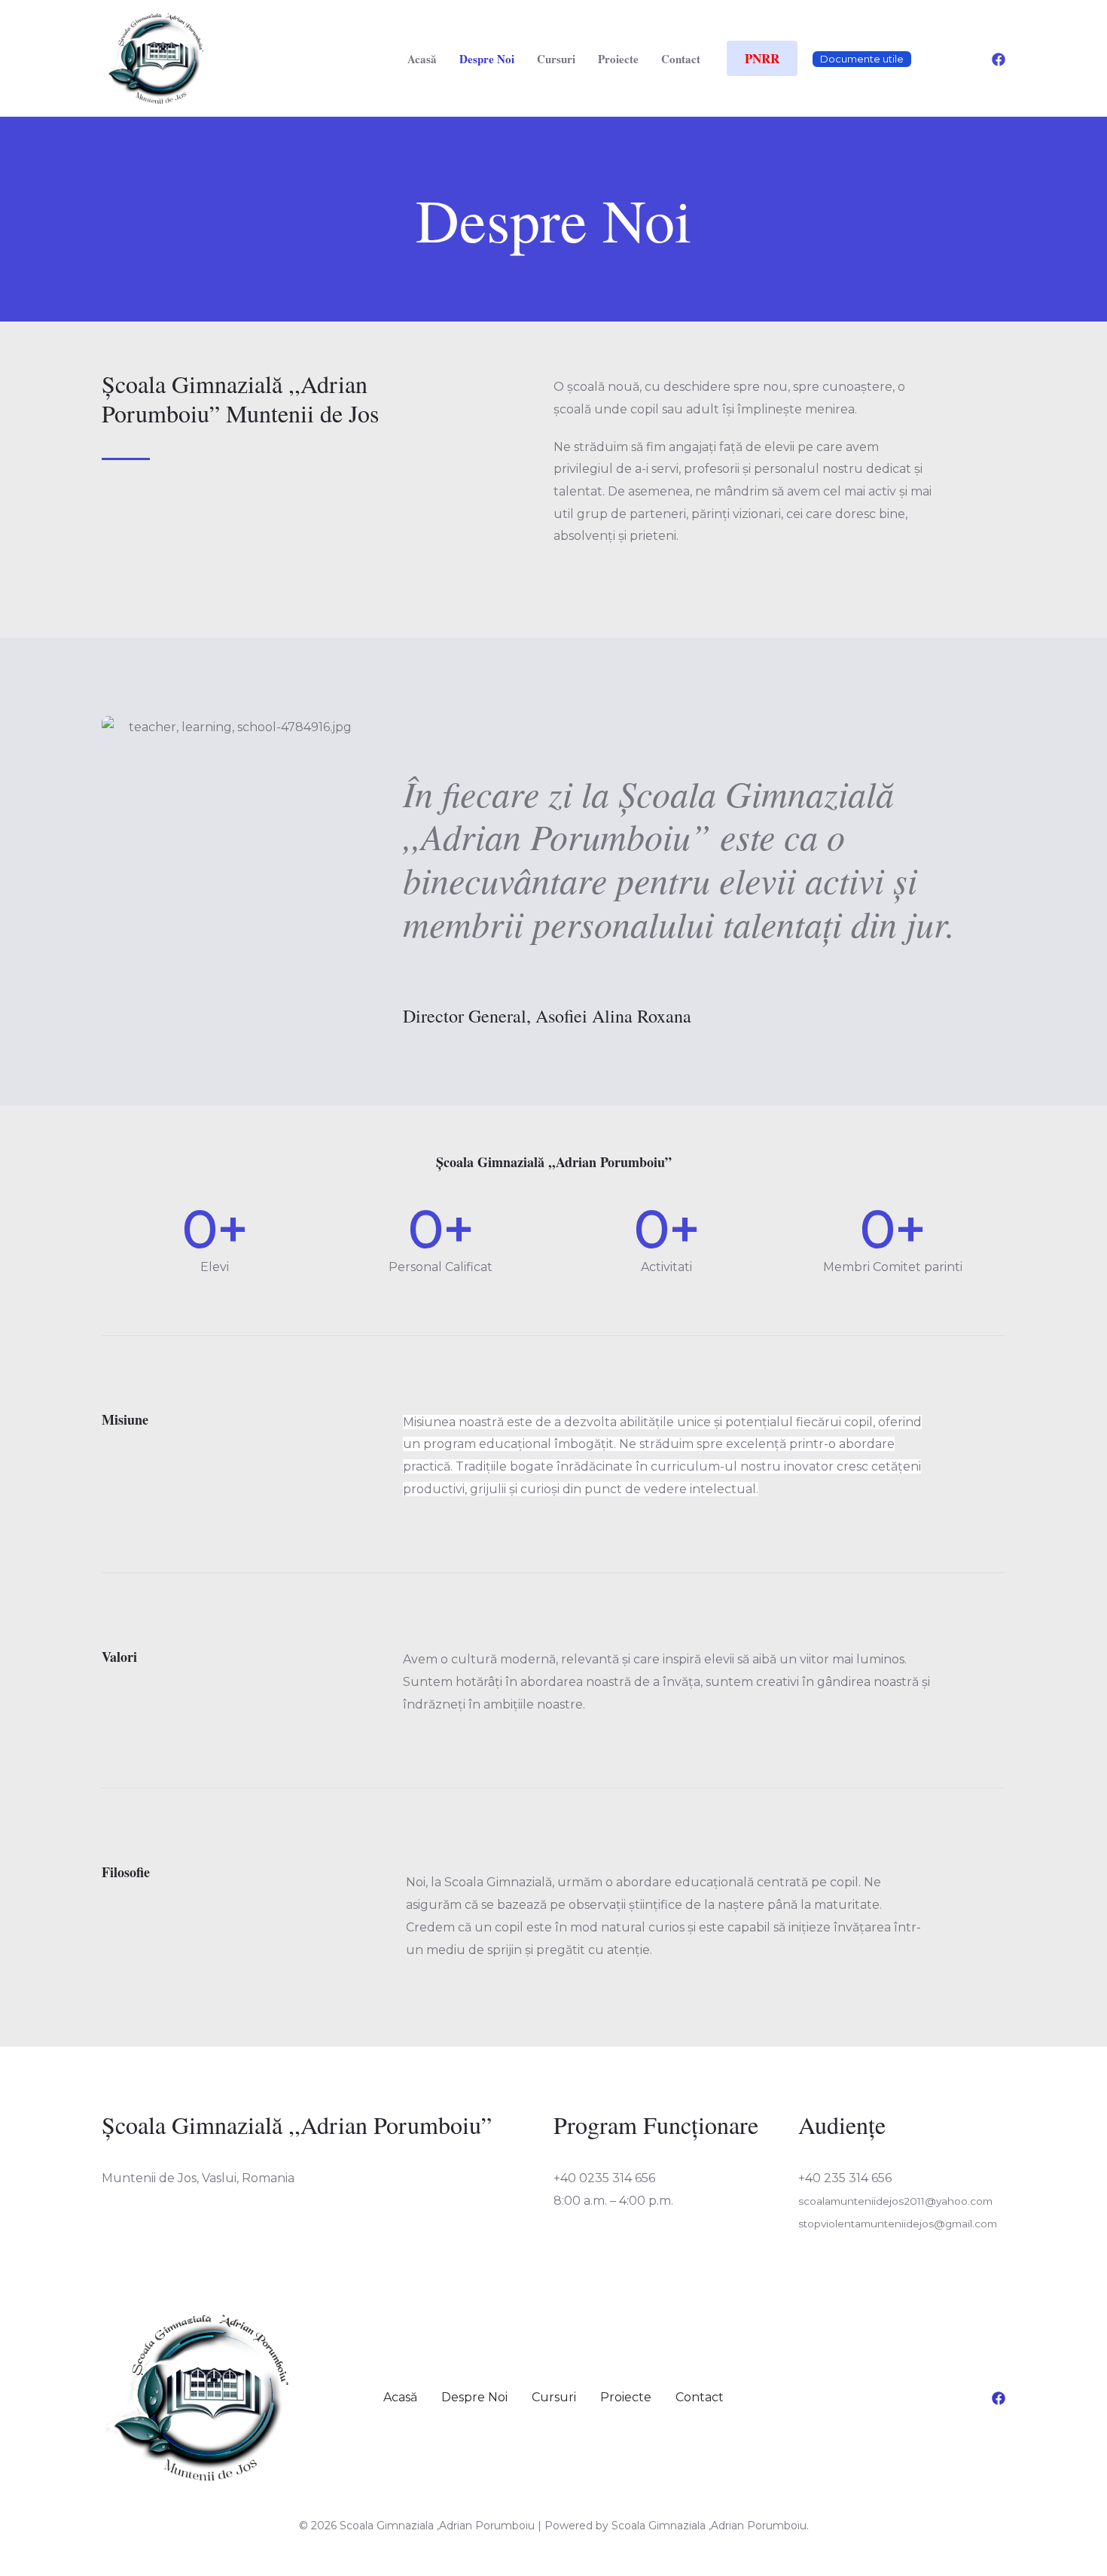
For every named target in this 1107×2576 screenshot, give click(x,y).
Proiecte (618, 59)
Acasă (422, 59)
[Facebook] (999, 59)
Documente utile (862, 59)
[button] (762, 58)
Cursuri (556, 59)
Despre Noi (487, 59)
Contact (681, 59)
